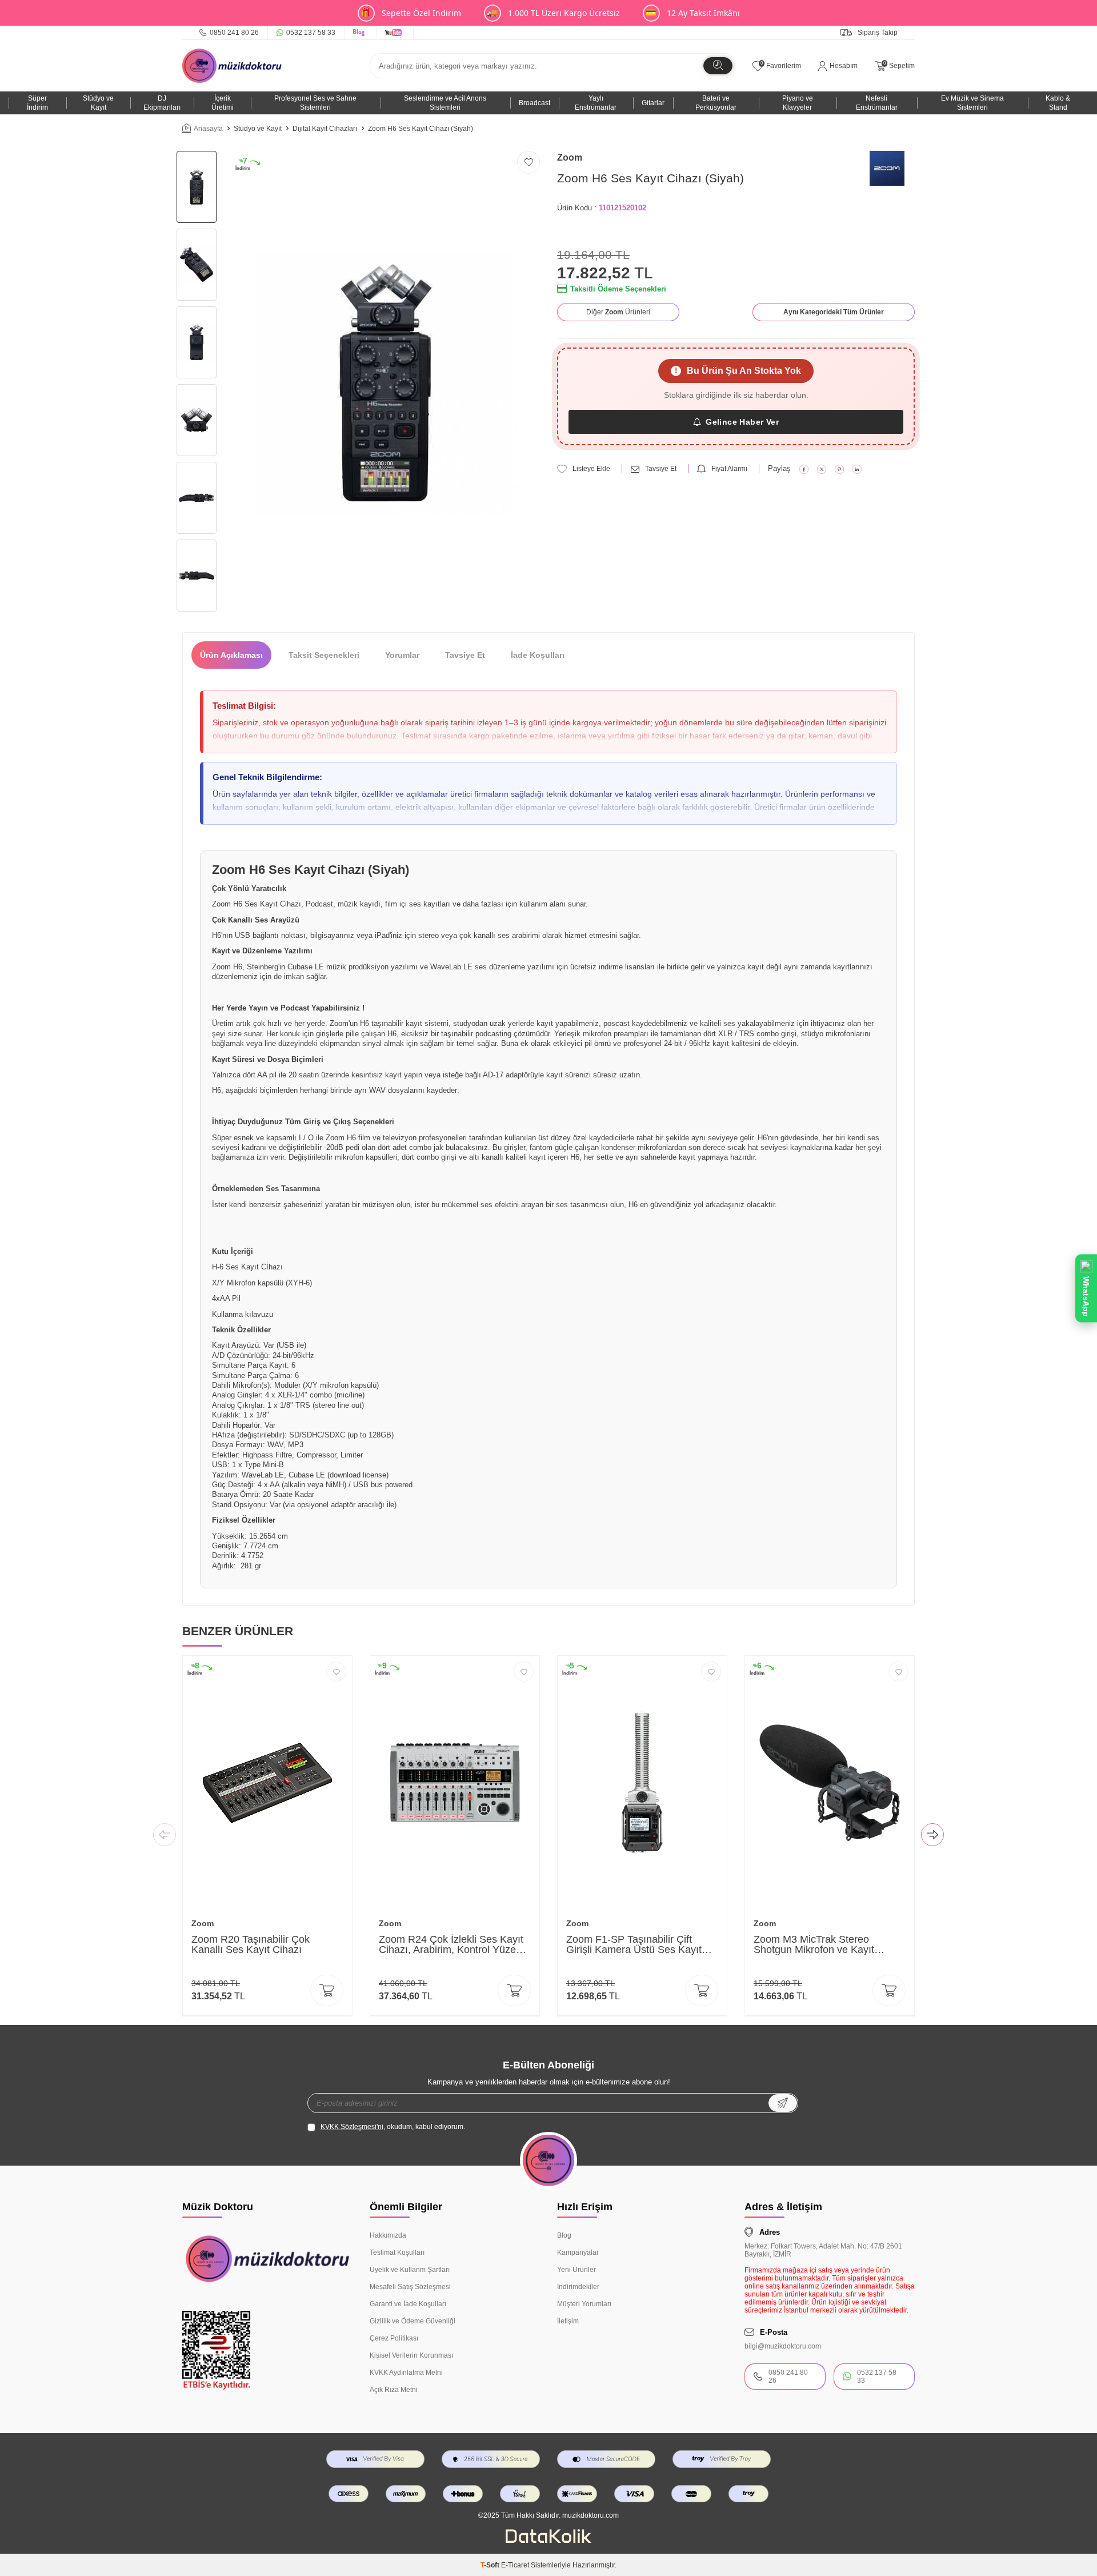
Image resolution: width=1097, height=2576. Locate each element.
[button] (165, 1836)
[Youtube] (395, 33)
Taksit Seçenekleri (324, 655)
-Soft (491, 2565)
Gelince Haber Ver (742, 422)
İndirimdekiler (578, 2287)
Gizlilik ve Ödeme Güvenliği (413, 2321)
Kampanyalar (578, 2252)
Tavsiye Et (661, 469)
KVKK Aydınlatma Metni (406, 2373)
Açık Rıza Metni (394, 2390)
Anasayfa (208, 129)
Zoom (570, 157)
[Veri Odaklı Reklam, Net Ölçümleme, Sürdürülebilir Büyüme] (548, 2541)
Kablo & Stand (1058, 103)
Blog (564, 2235)
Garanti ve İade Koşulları (408, 2304)
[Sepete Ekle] (327, 1990)
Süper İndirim (37, 103)
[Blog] (361, 33)
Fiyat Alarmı (729, 469)
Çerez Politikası (394, 2338)
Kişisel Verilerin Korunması (411, 2355)
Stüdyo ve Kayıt (98, 103)
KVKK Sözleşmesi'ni (352, 2127)
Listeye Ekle (591, 469)
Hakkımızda (388, 2235)
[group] (385, 383)
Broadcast (535, 103)
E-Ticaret (515, 2565)
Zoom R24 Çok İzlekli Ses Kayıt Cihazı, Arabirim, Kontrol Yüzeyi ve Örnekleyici (451, 1944)
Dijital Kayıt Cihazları (325, 129)
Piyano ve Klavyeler (798, 103)
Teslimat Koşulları (397, 2252)
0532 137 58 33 (311, 33)
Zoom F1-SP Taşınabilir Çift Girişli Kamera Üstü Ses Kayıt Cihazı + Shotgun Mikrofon (634, 1944)
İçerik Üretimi (223, 103)
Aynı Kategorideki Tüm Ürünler (834, 312)
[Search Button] (718, 66)
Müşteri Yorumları (584, 2304)
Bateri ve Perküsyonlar (716, 103)
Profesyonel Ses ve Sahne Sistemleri (315, 103)
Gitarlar (653, 103)
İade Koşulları (538, 655)
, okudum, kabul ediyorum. (393, 2127)
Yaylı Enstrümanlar (596, 103)
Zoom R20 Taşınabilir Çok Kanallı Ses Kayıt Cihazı (251, 1944)
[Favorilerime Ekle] (336, 1672)
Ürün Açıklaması (231, 655)
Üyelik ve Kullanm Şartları (410, 2270)
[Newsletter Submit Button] (783, 2103)
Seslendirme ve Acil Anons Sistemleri (445, 103)
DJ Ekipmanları (162, 103)
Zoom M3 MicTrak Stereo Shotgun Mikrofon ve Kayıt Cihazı (814, 1944)
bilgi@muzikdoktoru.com (783, 2346)
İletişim (568, 2321)
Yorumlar (402, 655)
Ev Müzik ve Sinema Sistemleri (972, 103)
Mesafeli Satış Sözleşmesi (410, 2287)
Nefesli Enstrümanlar (877, 103)
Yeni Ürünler (576, 2270)
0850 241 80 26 (234, 33)
